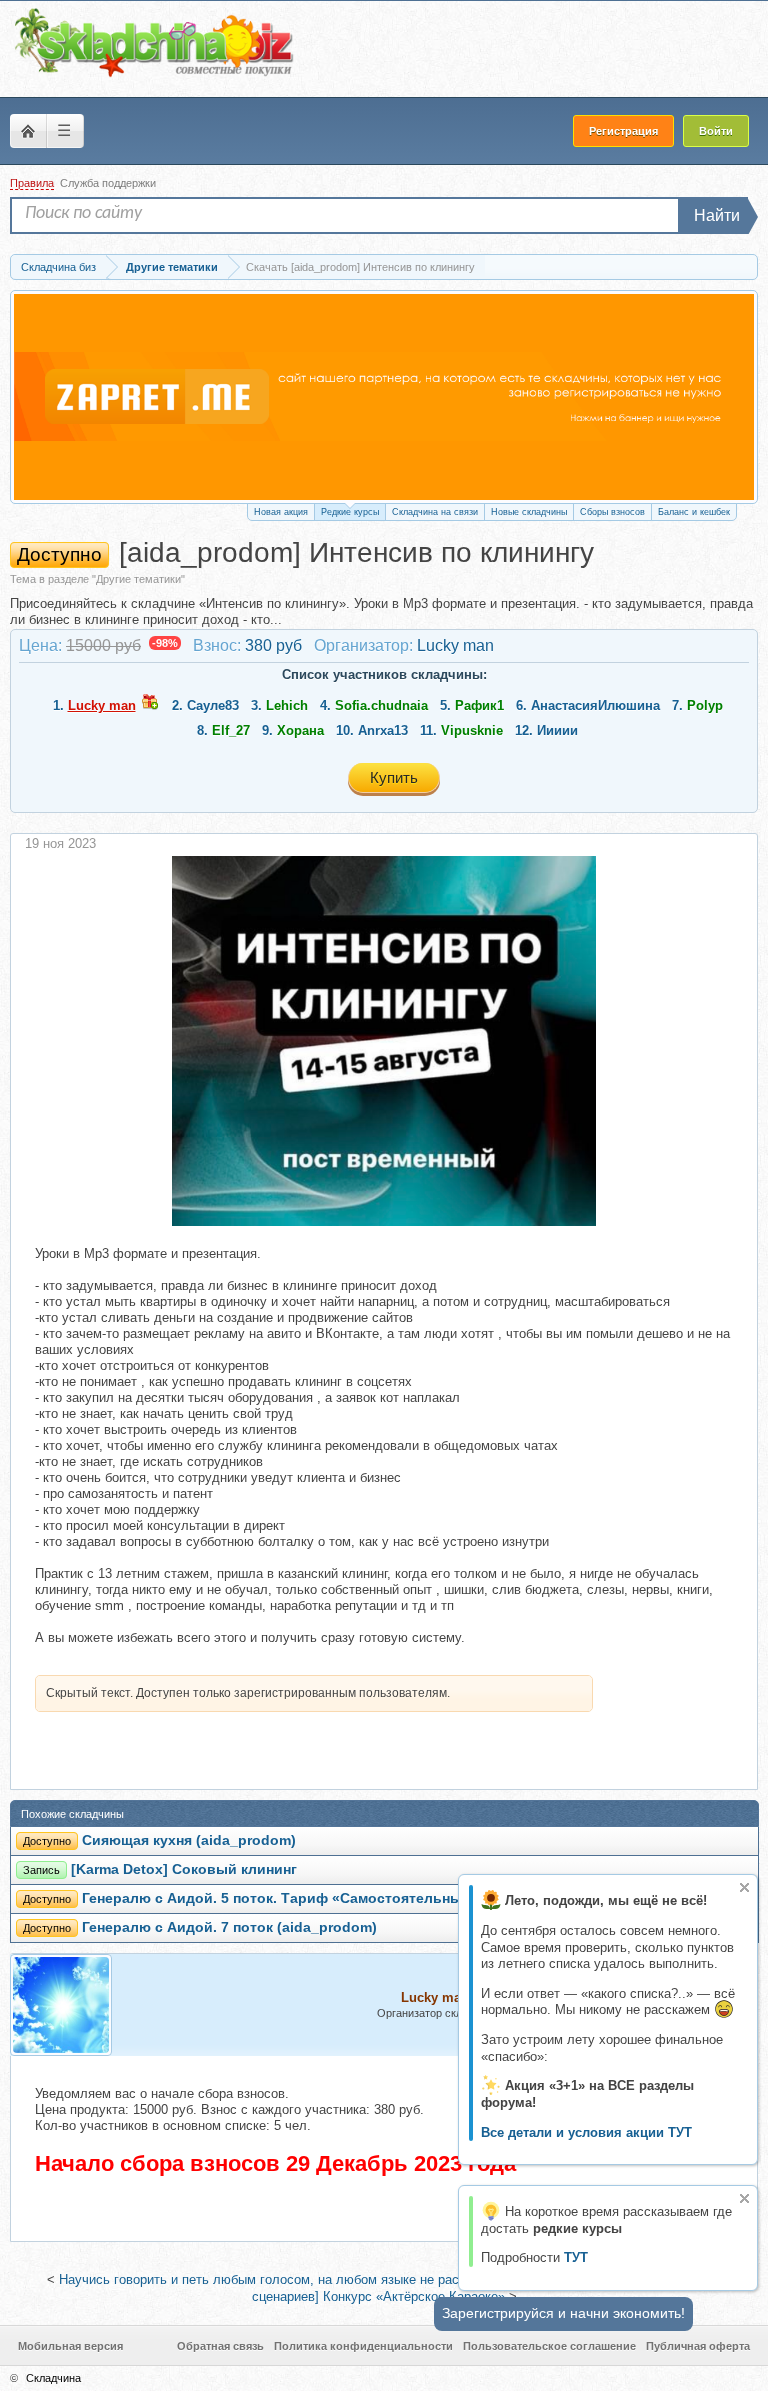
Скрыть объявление (744, 1887)
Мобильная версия (70, 2346)
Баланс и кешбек (694, 512)
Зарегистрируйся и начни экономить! (563, 2313)
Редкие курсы (350, 512)
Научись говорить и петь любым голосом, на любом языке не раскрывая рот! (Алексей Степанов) (356, 2279)
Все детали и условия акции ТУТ (586, 2132)
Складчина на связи (435, 512)
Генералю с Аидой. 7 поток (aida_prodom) (229, 1927)
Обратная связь (220, 2346)
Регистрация (623, 131)
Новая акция (281, 512)
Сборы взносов (612, 512)
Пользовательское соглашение (549, 2346)
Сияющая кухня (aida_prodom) (189, 1840)
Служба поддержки (108, 183)
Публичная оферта (698, 2346)
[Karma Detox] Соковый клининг (184, 1869)
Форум (28, 131)
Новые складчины (529, 512)
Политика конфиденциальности (363, 2346)
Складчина (53, 2378)
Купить (394, 777)
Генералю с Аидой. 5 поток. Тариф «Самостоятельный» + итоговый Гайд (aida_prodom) (394, 1898)
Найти (717, 215)
